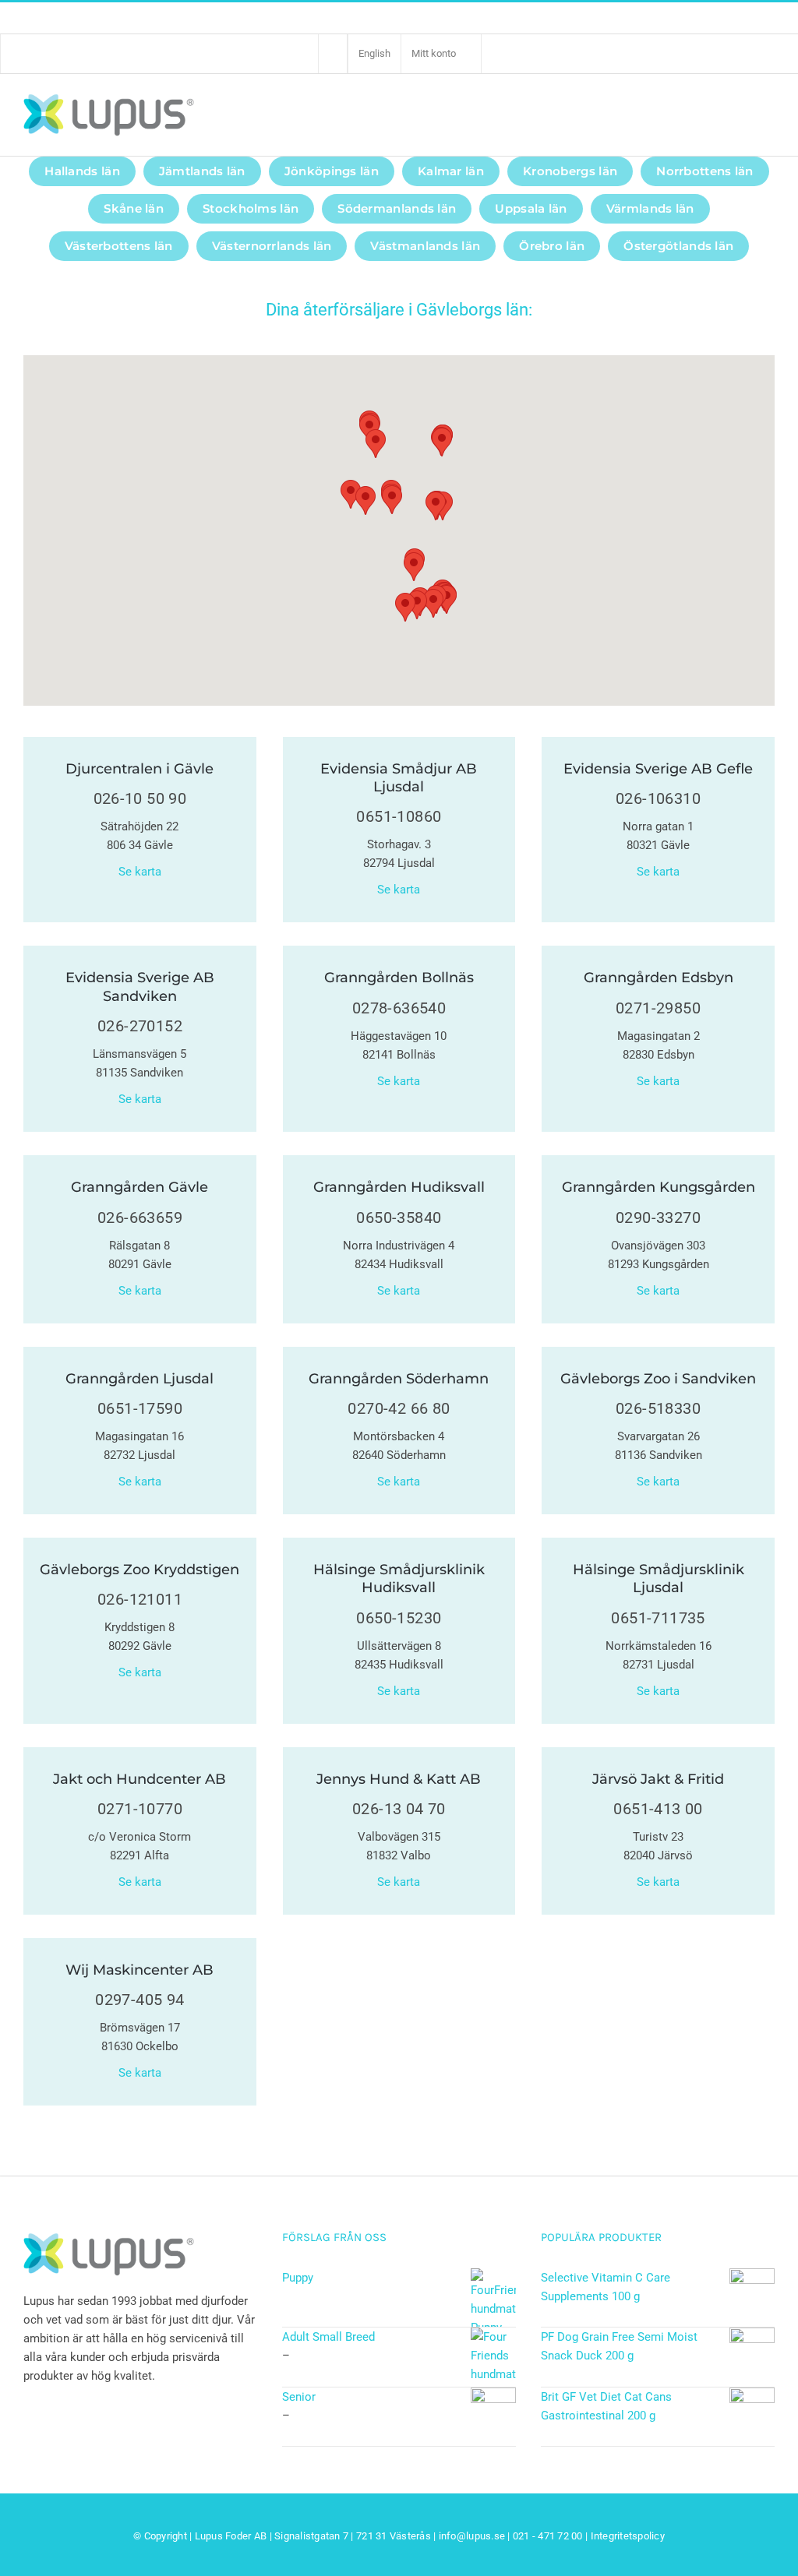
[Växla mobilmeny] (766, 114)
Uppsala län (531, 208)
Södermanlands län (397, 208)
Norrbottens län (705, 171)
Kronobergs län (570, 171)
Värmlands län (650, 208)
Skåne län (134, 208)
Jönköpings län (332, 171)
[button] (433, 603)
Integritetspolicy (628, 2536)
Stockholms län (251, 208)
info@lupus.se (472, 2536)
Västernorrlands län (272, 246)
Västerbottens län (119, 246)
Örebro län (552, 246)
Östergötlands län (678, 246)
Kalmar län (451, 171)
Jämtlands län (202, 171)
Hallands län (82, 171)
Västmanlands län (425, 246)
